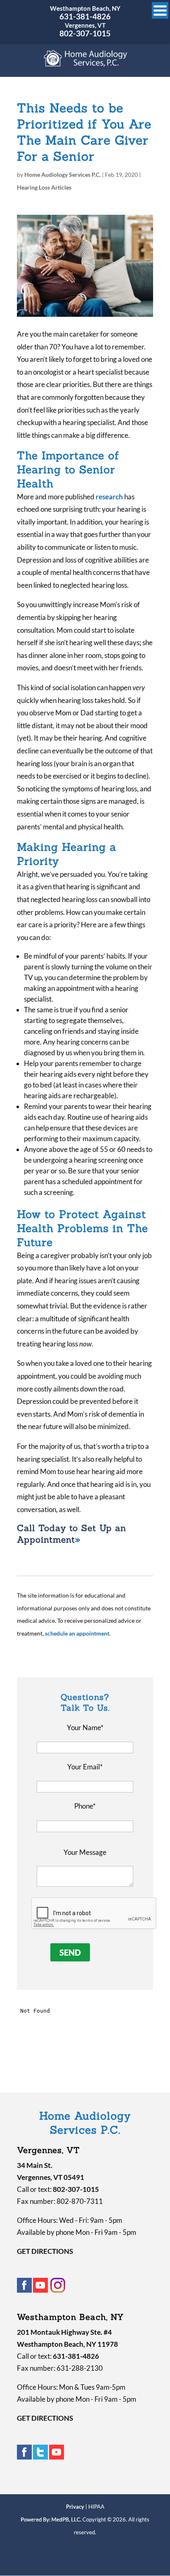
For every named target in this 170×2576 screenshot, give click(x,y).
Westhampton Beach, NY (85, 8)
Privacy (75, 2507)
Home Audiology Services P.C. (63, 175)
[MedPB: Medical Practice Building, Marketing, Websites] (51, 2519)
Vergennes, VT (85, 25)
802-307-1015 (85, 33)
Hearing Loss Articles (44, 187)
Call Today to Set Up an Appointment (72, 1534)
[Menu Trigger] (160, 10)
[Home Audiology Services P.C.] (86, 63)
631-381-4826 (85, 16)
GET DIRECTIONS (45, 2251)
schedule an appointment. (78, 1633)
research (109, 497)
